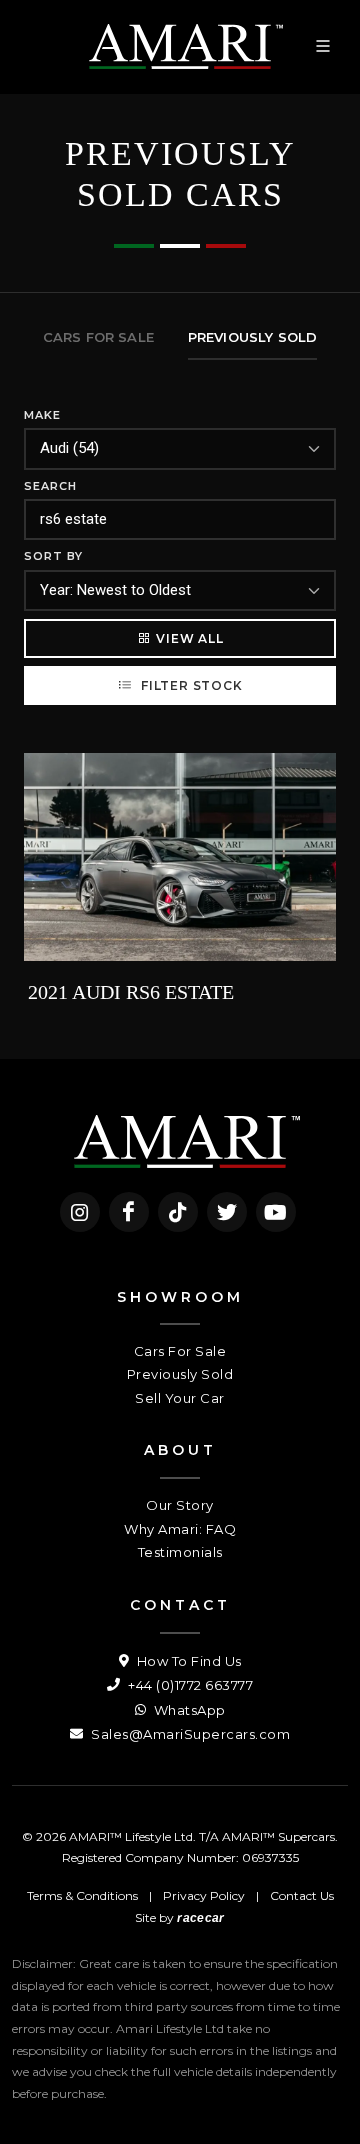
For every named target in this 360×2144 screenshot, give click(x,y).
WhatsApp (188, 1710)
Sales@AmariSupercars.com (189, 1734)
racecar (200, 1918)
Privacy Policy (204, 1895)
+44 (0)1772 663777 (189, 1685)
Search (50, 486)
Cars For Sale (180, 1351)
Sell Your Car (180, 1398)
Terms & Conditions (82, 1895)
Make (42, 415)
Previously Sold (180, 1374)
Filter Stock (189, 685)
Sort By (53, 556)
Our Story (180, 1505)
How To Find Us (187, 1661)
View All (189, 638)
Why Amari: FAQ (180, 1529)
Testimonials (180, 1552)
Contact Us (302, 1895)
